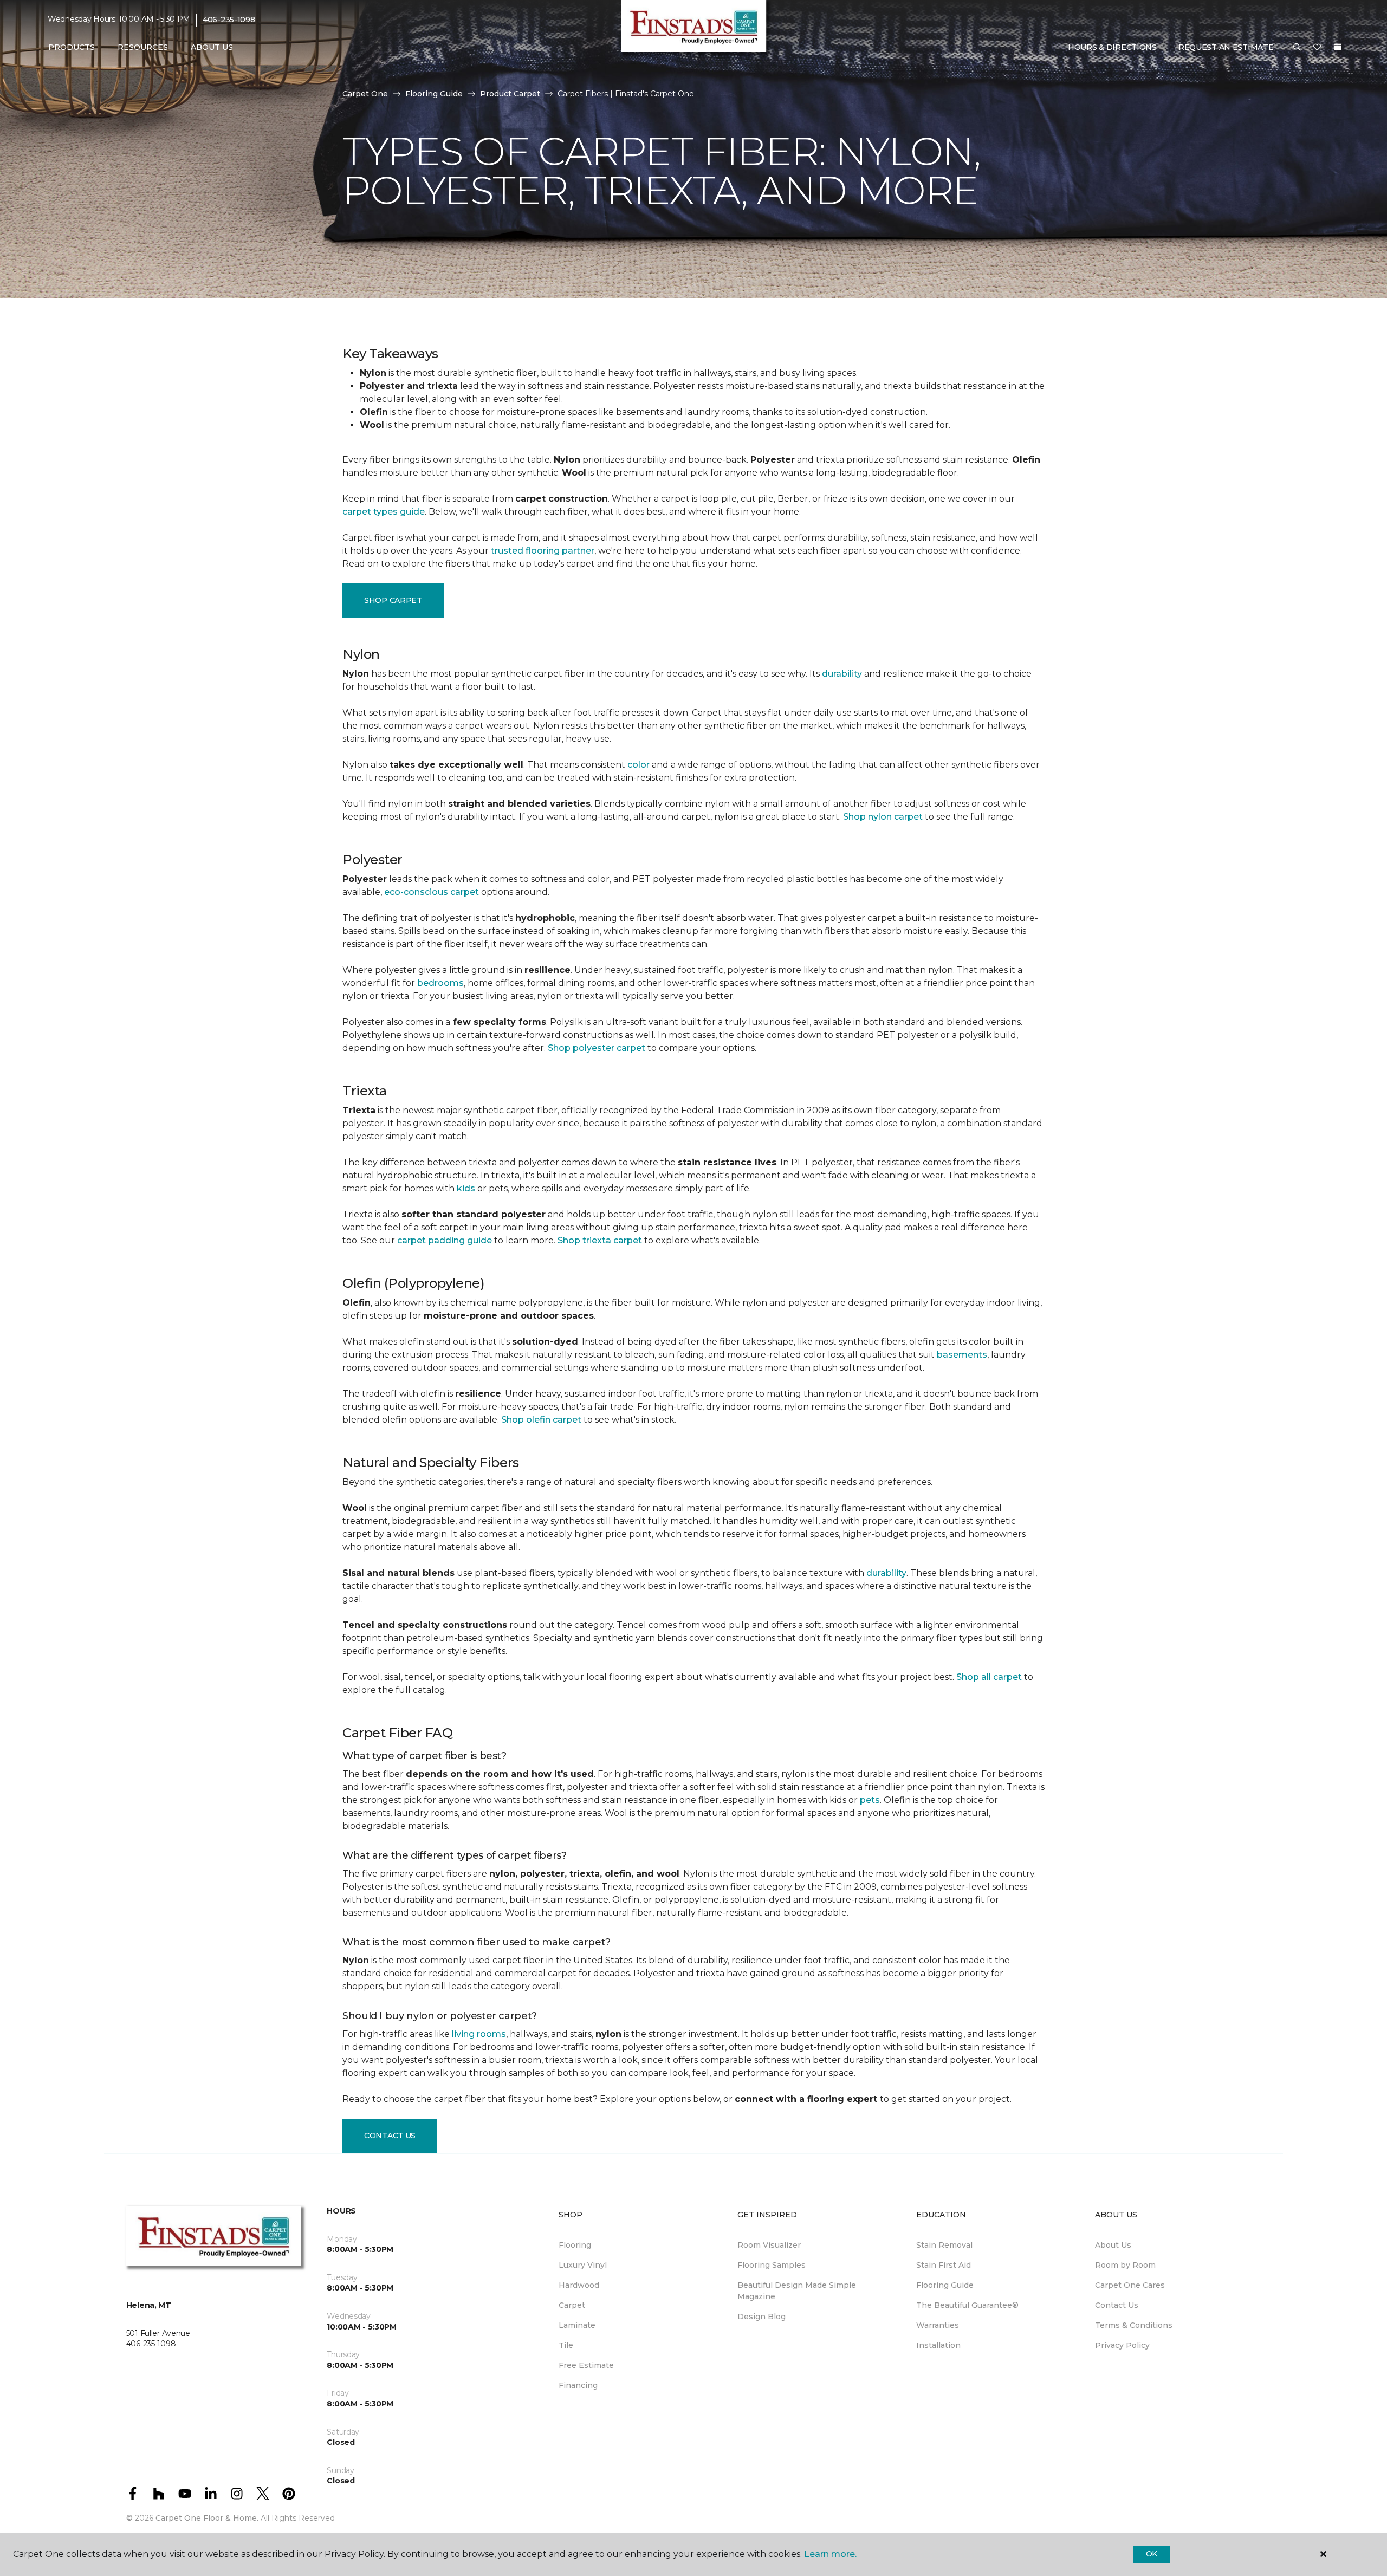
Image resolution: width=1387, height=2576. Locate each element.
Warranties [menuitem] (938, 2325)
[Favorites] (1317, 48)
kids (466, 1188)
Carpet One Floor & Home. (207, 2518)
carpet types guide (384, 512)
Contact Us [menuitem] (1117, 2305)
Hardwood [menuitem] (579, 2285)
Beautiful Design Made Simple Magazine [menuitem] (797, 2291)
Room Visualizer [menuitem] (769, 2245)
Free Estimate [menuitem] (586, 2365)
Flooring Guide (434, 94)
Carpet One (365, 94)
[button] (1297, 48)
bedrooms (440, 983)
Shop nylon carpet (883, 817)
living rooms (479, 2034)
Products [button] (72, 47)
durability (842, 674)
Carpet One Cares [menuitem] (1130, 2285)
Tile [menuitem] (566, 2345)
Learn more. (830, 2554)
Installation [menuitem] (938, 2345)
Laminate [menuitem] (577, 2325)
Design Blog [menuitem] (761, 2317)
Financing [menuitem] (578, 2385)
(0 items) (1338, 47)
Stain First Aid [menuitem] (944, 2265)
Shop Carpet (393, 600)
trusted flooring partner (543, 551)
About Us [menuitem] (1113, 2245)
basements (962, 1355)
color (639, 765)
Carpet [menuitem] (572, 2305)
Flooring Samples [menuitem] (772, 2265)
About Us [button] (212, 47)
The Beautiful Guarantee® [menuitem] (967, 2305)
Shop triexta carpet (600, 1240)
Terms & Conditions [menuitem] (1134, 2325)
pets (870, 1800)
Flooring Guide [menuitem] (945, 2285)
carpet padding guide (445, 1240)
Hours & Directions (1112, 47)
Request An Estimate (1226, 47)
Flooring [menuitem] (575, 2245)
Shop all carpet (989, 1677)
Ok (1152, 2554)
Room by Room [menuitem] (1125, 2265)
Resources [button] (143, 47)
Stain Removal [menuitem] (944, 2245)
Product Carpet (510, 94)
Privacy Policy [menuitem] (1122, 2345)
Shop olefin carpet (541, 1420)
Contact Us (390, 2136)
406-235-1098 (229, 20)
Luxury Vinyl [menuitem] (583, 2265)
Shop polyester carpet (597, 1048)
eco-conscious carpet (432, 892)
